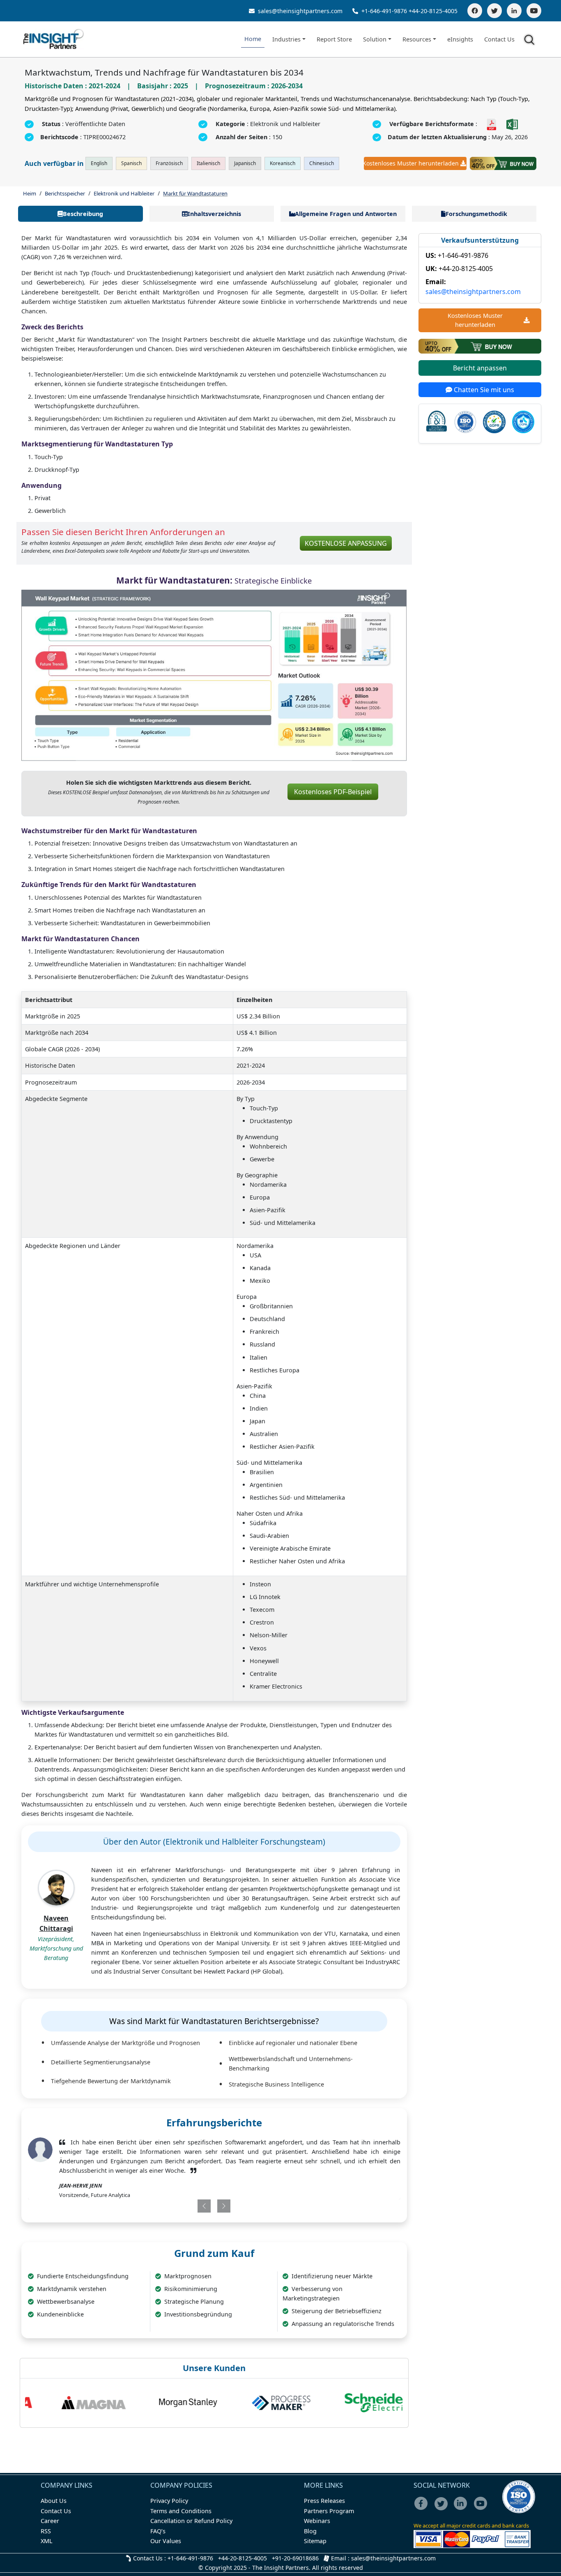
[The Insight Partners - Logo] (54, 39)
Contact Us (499, 39)
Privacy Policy (169, 2501)
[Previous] (183, 2206)
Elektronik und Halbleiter (124, 193)
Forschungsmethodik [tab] (476, 214)
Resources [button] (417, 39)
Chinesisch (322, 163)
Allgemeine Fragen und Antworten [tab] (346, 214)
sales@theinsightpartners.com (299, 11)
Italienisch (208, 163)
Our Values (166, 2541)
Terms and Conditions (181, 2511)
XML (47, 2541)
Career (50, 2521)
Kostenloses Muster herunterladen (411, 163)
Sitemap (315, 2541)
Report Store (334, 39)
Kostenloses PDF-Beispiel (333, 792)
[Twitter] (494, 11)
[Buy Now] (503, 163)
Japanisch (245, 163)
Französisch (169, 163)
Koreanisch (283, 163)
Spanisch (131, 163)
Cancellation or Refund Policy (191, 2521)
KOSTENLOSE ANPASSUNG (346, 543)
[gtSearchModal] (531, 41)
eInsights (460, 39)
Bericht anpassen (480, 368)
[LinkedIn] (514, 11)
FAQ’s (158, 2531)
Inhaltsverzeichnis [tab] (214, 214)
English (99, 163)
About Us (54, 2501)
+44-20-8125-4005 (433, 11)
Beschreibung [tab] (83, 214)
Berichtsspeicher (65, 193)
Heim (30, 193)
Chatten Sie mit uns (483, 390)
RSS (46, 2531)
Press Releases (324, 2501)
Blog (310, 2531)
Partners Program (329, 2511)
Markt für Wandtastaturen (195, 193)
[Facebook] (475, 11)
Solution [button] (375, 39)
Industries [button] (286, 39)
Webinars (317, 2521)
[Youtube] (482, 2509)
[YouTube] (534, 11)
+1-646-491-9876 (384, 11)
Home (253, 39)
